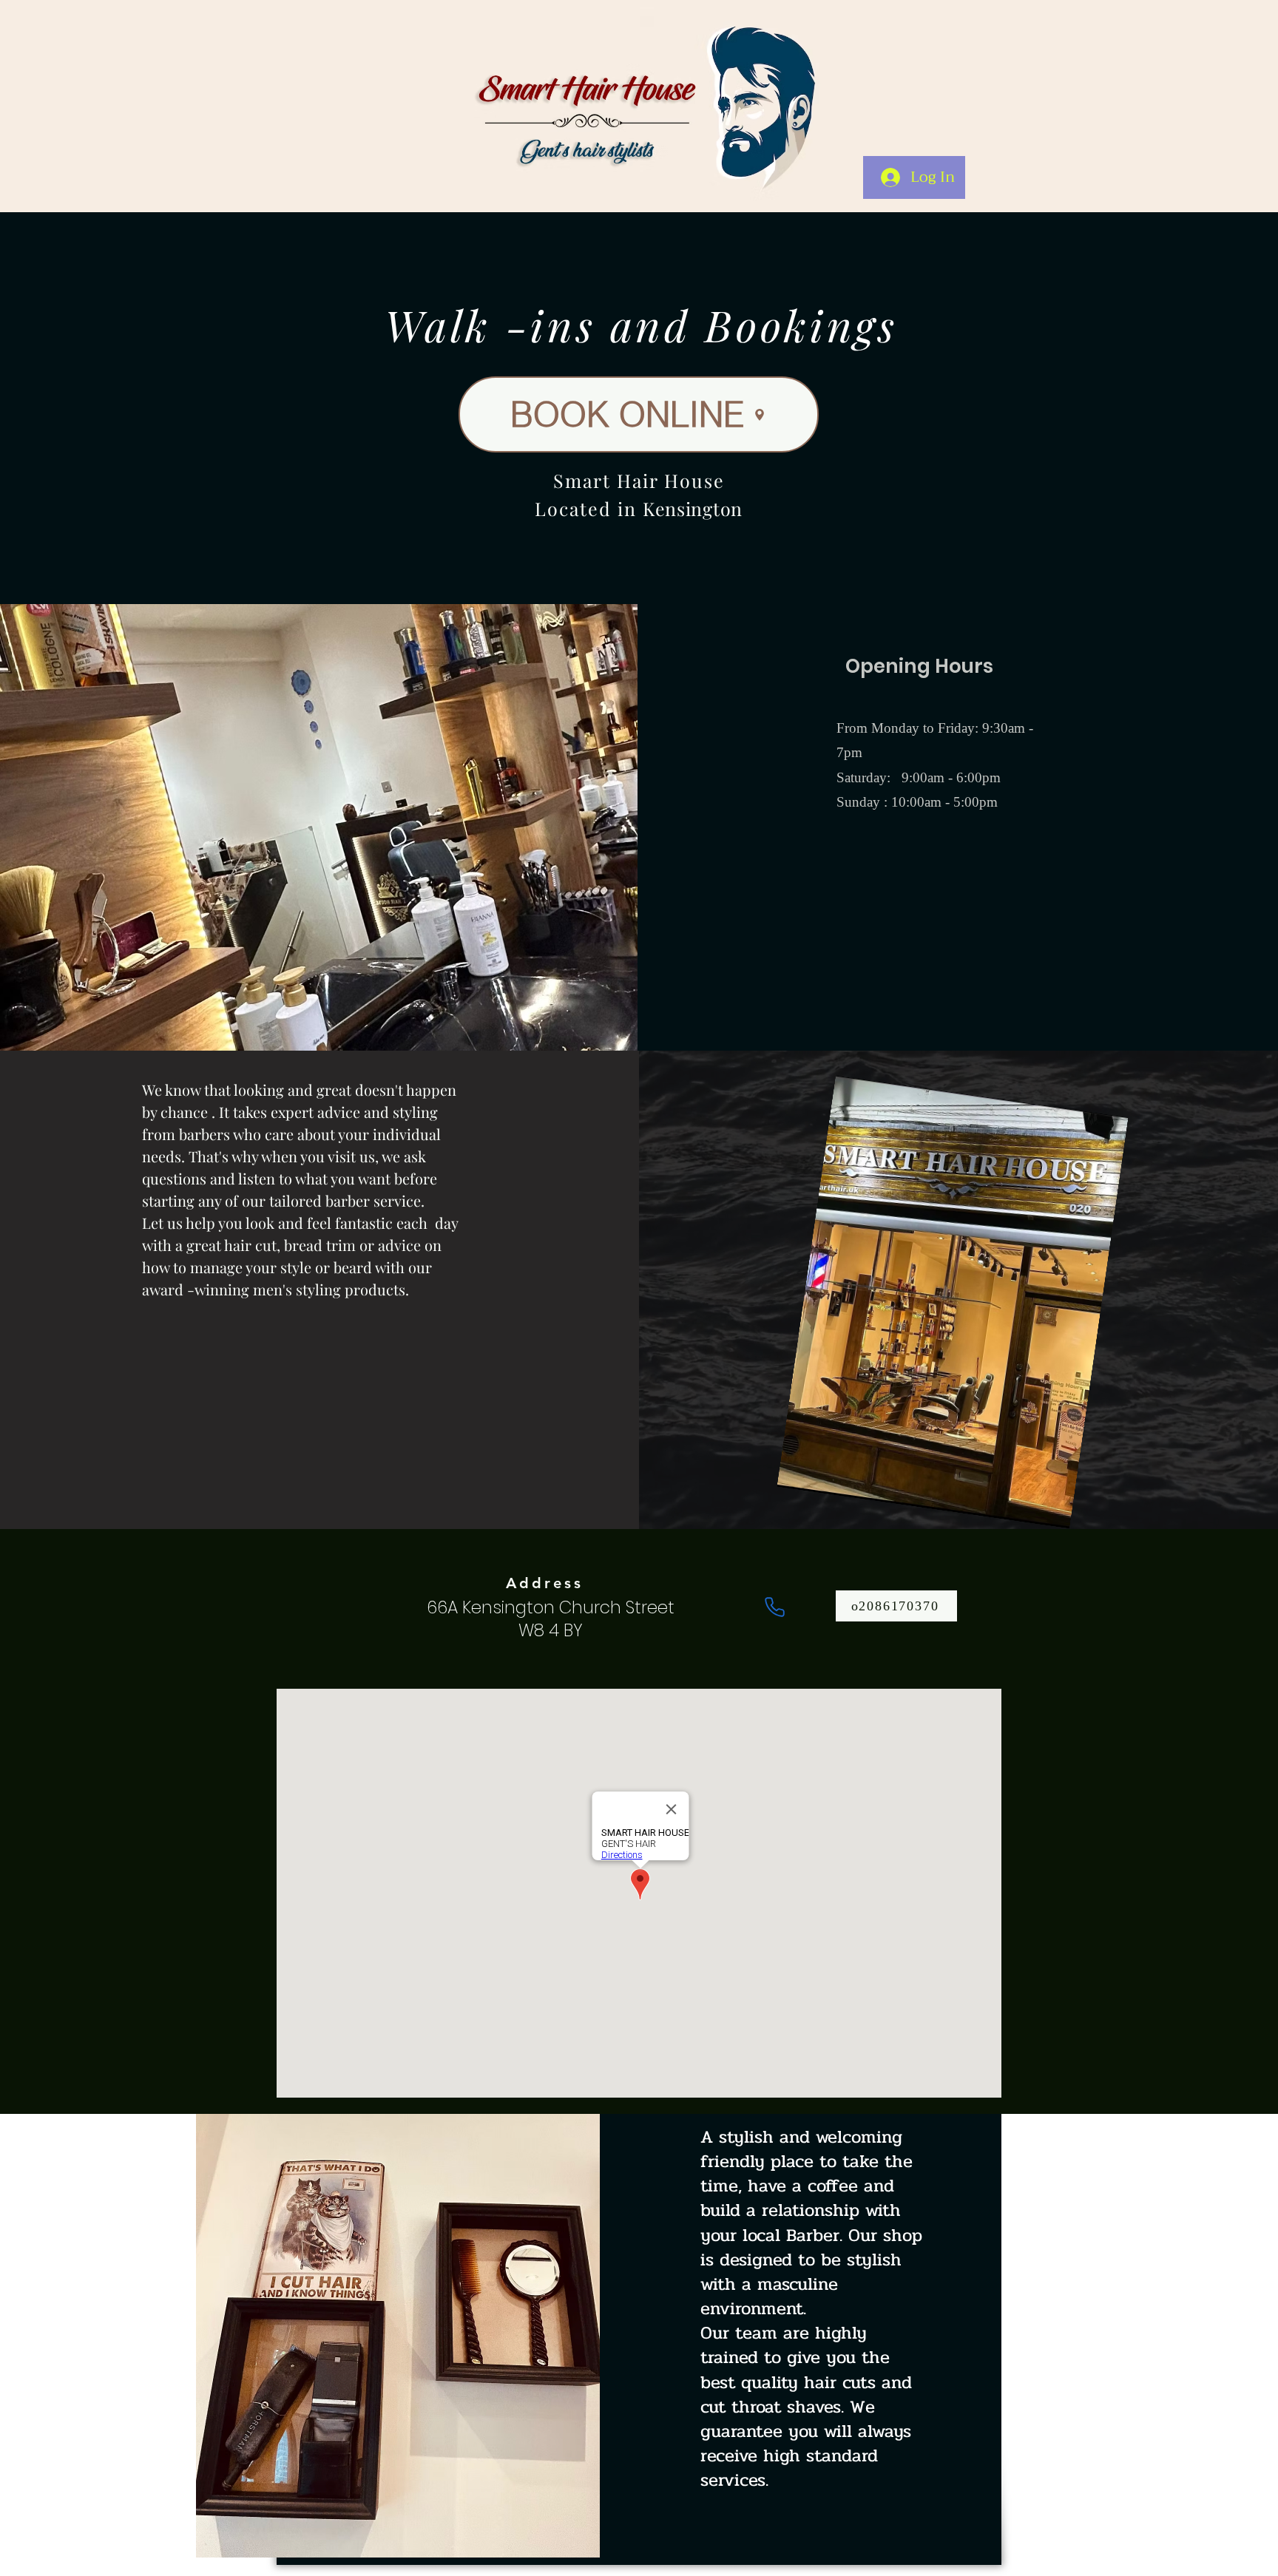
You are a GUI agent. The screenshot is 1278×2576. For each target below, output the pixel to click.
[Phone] (775, 1607)
